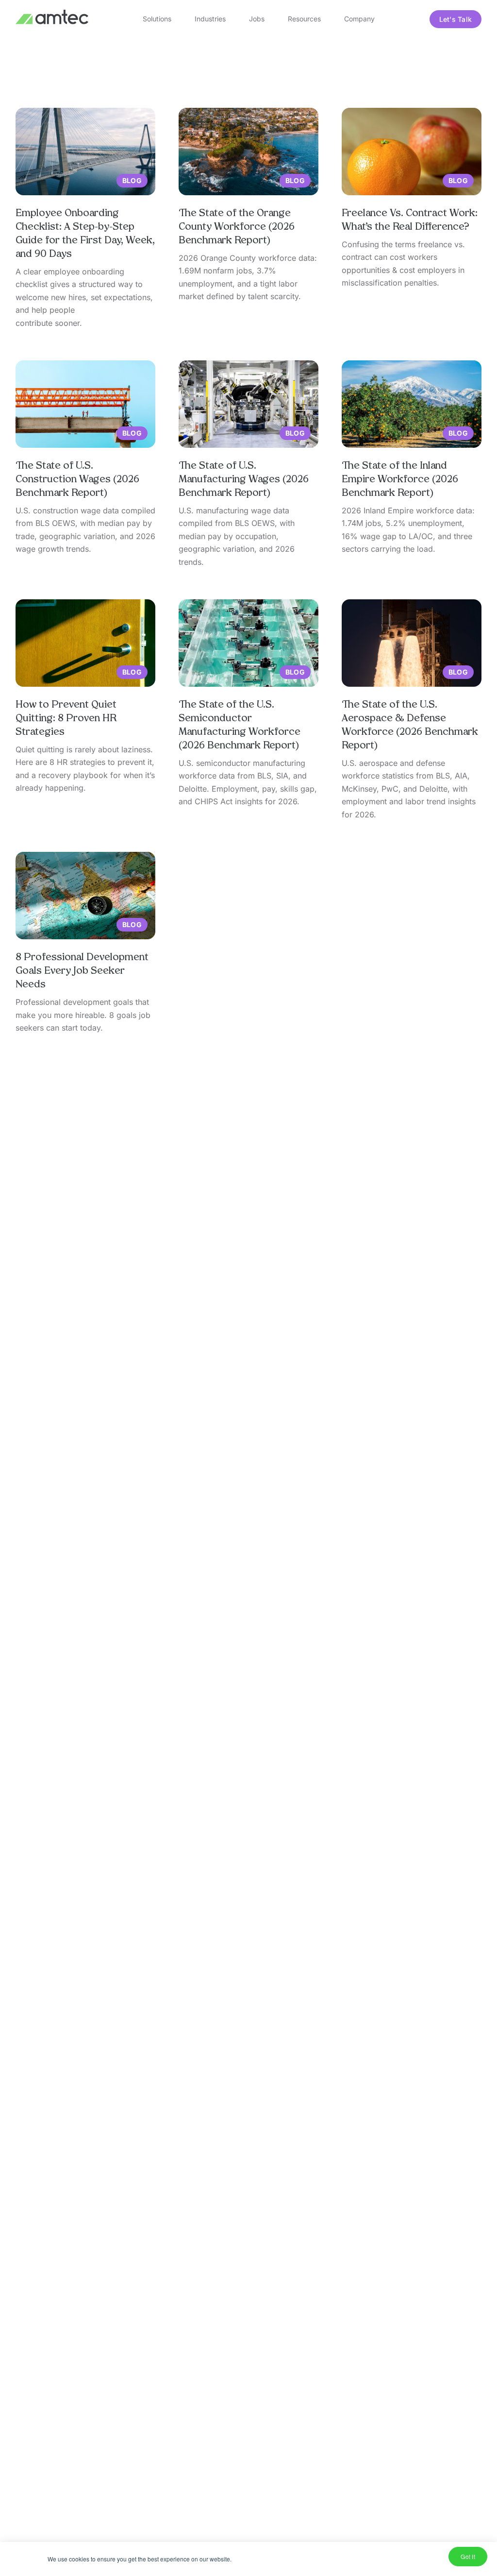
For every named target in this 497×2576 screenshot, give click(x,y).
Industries (210, 19)
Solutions (157, 19)
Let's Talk (456, 19)
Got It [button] (468, 2556)
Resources (304, 19)
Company (359, 19)
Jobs (257, 19)
